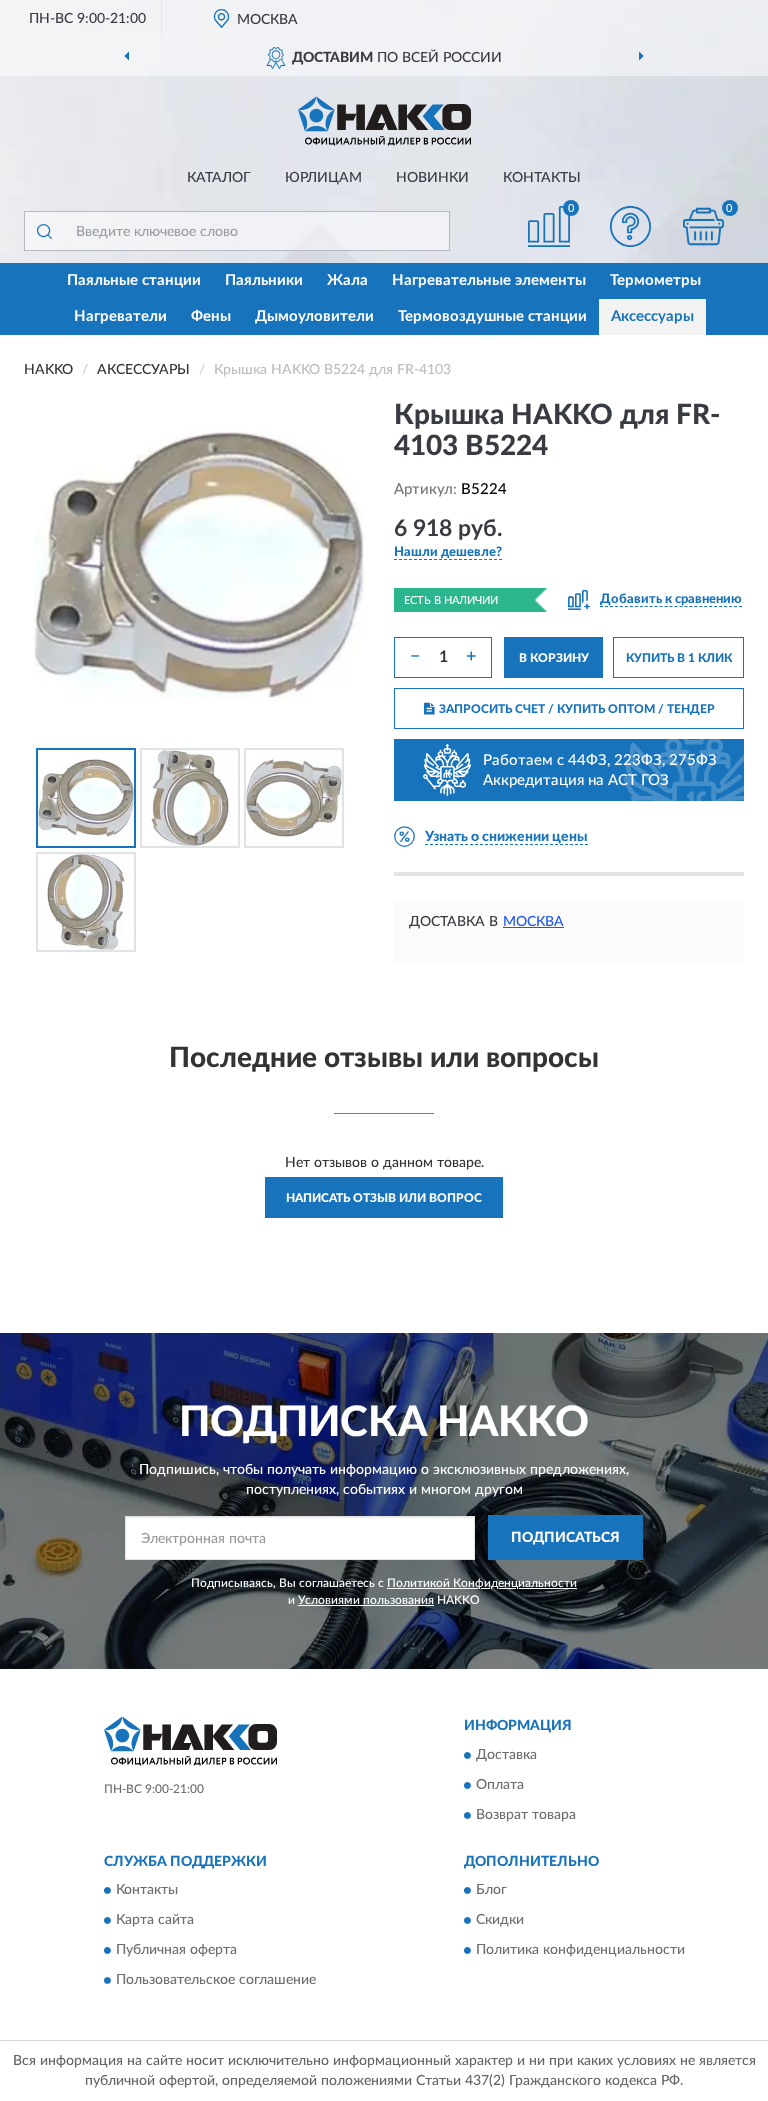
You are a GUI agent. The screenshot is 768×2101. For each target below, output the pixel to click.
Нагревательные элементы (489, 280)
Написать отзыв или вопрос (384, 1198)
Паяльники (264, 280)
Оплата (500, 1785)
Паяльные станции (134, 280)
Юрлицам (323, 178)
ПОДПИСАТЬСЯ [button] (565, 1538)
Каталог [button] (219, 178)
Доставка (506, 1755)
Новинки (432, 178)
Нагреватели (120, 316)
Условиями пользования (366, 1600)
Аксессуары (652, 316)
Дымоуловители (314, 316)
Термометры (655, 280)
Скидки (500, 1921)
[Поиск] (44, 231)
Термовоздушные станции (492, 316)
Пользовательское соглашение (216, 1981)
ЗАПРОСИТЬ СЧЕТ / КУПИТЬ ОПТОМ (577, 709)
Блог (491, 1891)
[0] (704, 226)
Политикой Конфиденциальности (482, 1583)
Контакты (542, 178)
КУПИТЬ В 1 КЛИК (679, 658)
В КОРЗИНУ (554, 658)
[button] (631, 226)
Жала (347, 280)
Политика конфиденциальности (580, 1951)
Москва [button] (533, 922)
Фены (211, 316)
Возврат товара (526, 1815)
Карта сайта (155, 1921)
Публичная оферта (176, 1951)
